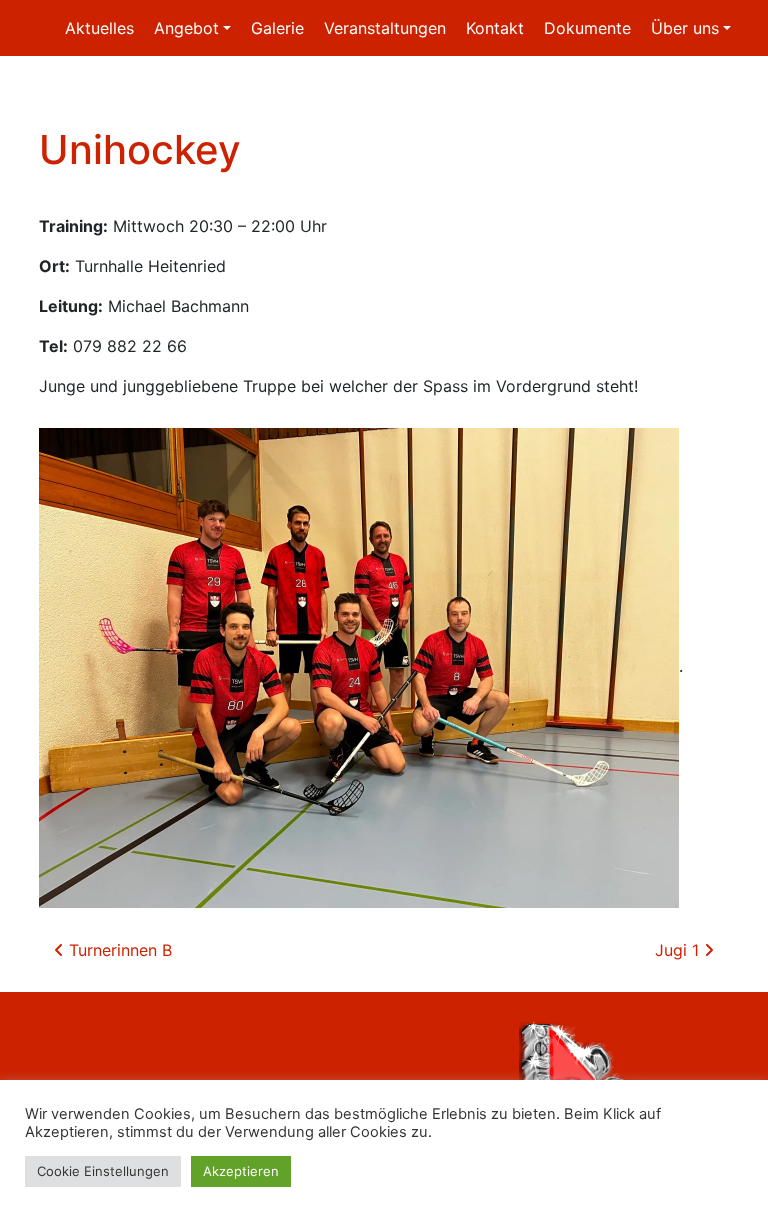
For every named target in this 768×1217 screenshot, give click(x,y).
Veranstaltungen (385, 28)
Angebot (186, 28)
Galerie (277, 28)
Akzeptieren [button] (241, 1171)
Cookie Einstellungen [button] (103, 1171)
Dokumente (587, 28)
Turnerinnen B (118, 950)
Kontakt (495, 28)
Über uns (685, 28)
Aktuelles (99, 28)
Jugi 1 (679, 950)
